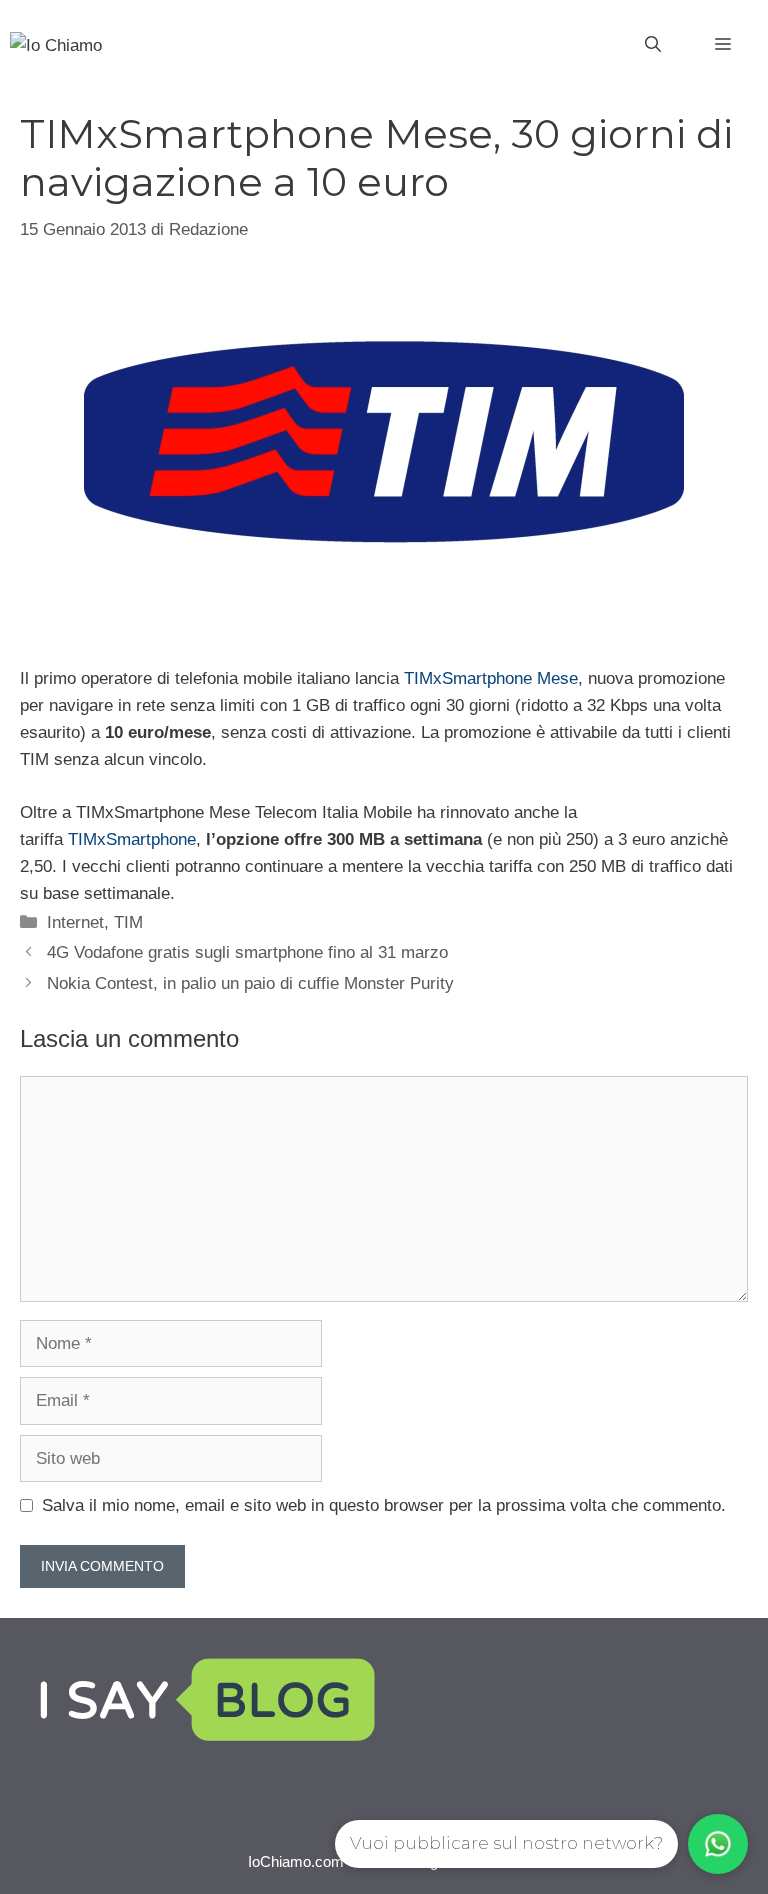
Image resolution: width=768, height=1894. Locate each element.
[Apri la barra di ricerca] (653, 45)
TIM (128, 922)
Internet (75, 922)
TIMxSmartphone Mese (491, 678)
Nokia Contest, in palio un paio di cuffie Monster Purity (250, 983)
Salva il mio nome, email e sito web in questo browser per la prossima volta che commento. (384, 1505)
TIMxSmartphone (132, 839)
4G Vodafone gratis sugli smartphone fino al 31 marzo (247, 952)
